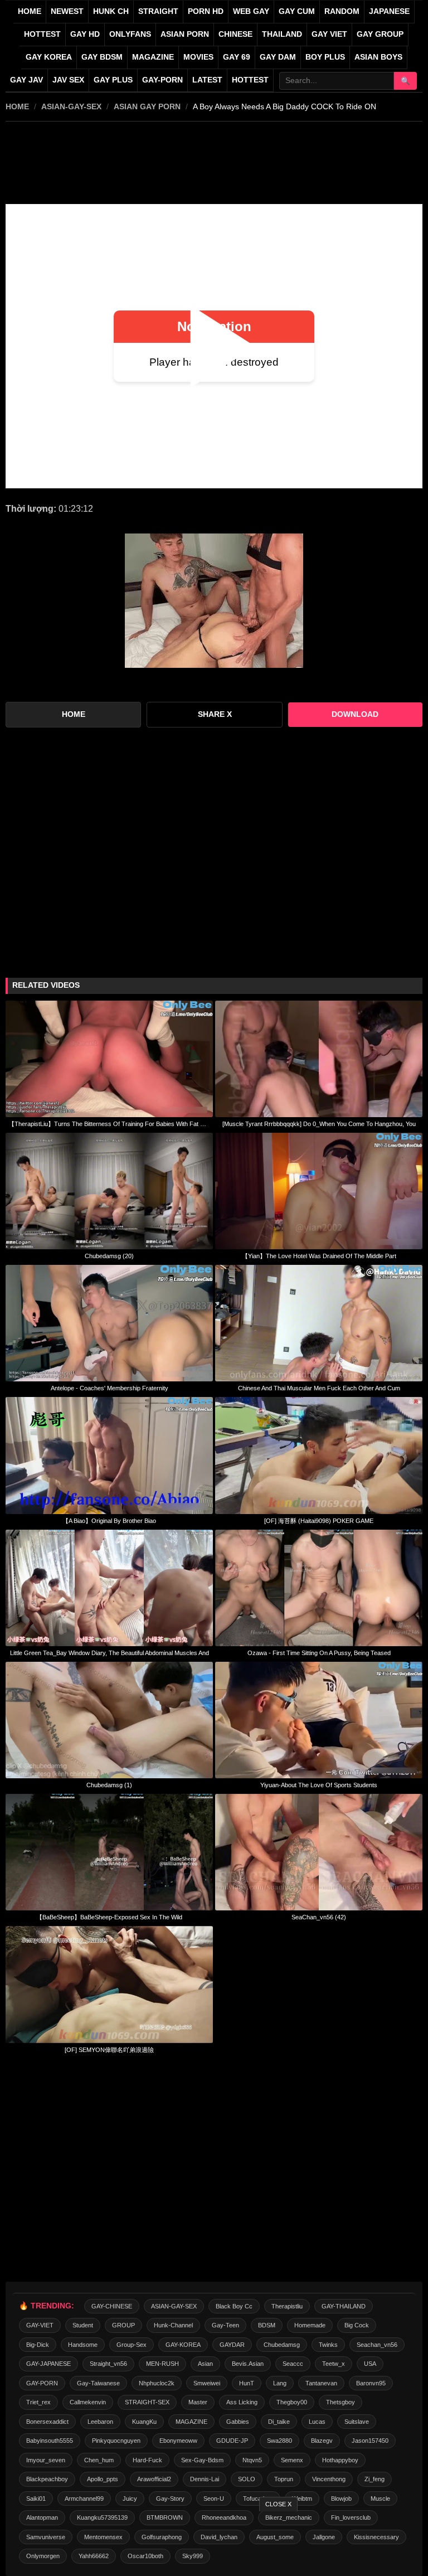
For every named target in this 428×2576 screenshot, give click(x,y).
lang (280, 2383)
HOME (17, 106)
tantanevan (321, 2383)
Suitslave (357, 2422)
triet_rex (38, 2402)
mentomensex (103, 2537)
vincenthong (329, 2479)
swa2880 (279, 2441)
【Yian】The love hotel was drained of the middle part (319, 1256)
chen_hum (99, 2460)
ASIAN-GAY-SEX (71, 106)
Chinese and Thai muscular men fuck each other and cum (319, 1388)
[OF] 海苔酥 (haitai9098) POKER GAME (319, 1521)
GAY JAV (26, 80)
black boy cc (234, 2306)
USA (370, 2364)
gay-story (170, 2499)
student (83, 2325)
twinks (328, 2345)
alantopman (42, 2517)
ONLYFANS (130, 34)
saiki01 (36, 2499)
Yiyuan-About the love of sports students (319, 1785)
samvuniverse (46, 2537)
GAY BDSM (102, 57)
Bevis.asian (248, 2364)
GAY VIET (329, 34)
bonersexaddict (47, 2422)
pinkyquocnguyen (116, 2441)
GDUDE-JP (232, 2441)
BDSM (267, 2325)
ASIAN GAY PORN (147, 106)
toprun (284, 2479)
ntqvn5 (252, 2460)
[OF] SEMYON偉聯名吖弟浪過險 (109, 2050)
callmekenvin (88, 2402)
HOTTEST (42, 34)
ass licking (242, 2402)
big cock (357, 2325)
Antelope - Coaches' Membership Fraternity (110, 1388)
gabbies (238, 2422)
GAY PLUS (113, 80)
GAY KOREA (49, 57)
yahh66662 (94, 2556)
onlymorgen (43, 2556)
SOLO (247, 2479)
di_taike (279, 2422)
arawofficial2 (154, 2479)
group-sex (132, 2345)
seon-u (214, 2499)
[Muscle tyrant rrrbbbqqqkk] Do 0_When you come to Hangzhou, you (319, 1124)
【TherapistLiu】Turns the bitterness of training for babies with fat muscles (109, 1124)
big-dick (38, 2345)
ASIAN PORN (185, 34)
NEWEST (67, 11)
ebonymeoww (178, 2441)
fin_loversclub (351, 2517)
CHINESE (235, 34)
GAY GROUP (380, 34)
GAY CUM (297, 11)
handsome (83, 2345)
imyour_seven (46, 2460)
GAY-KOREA (183, 2345)
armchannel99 (84, 2499)
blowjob (341, 2499)
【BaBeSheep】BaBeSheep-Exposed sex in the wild (109, 1917)
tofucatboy (258, 2499)
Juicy (130, 2499)
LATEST (207, 80)
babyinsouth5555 (50, 2441)
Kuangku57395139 (102, 2517)
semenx (292, 2460)
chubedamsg (282, 2345)
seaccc (293, 2364)
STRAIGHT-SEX (147, 2402)
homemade (310, 2325)
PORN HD (206, 11)
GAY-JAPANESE (48, 2364)
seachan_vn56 (377, 2345)
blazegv (322, 2441)
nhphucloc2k (157, 2383)
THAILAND (282, 34)
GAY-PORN (42, 2383)
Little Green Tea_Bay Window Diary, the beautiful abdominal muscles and (110, 1653)
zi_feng (374, 2479)
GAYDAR (232, 2345)
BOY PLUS (325, 57)
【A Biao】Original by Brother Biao (109, 1521)
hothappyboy (340, 2460)
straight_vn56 (108, 2364)
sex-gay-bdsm (202, 2460)
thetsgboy (341, 2402)
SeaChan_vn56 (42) (319, 1917)
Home (30, 11)
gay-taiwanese (98, 2383)
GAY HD (85, 34)
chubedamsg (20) (109, 1256)
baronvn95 (371, 2383)
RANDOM (342, 11)
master (198, 2402)
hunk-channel (173, 2325)
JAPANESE (389, 11)
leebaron (100, 2422)
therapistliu (287, 2306)
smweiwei (207, 2383)
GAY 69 (237, 57)
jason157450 (370, 2441)
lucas (317, 2422)
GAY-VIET (40, 2325)
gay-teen (225, 2325)
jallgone (324, 2537)
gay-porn (162, 80)
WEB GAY (251, 11)
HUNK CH (111, 11)
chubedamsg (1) (109, 1785)
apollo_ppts (103, 2479)
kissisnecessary (376, 2537)
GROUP (123, 2325)
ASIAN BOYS (378, 57)
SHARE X (215, 714)
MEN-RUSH (162, 2364)
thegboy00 (292, 2402)
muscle (380, 2499)
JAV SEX (68, 80)
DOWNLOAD (355, 714)
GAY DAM (278, 57)
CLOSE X (278, 2504)
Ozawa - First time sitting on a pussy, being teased (319, 1653)
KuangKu (144, 2422)
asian (205, 2364)
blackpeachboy (47, 2479)
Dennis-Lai (205, 2479)
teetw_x (334, 2364)
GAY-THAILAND (344, 2306)
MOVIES (198, 57)
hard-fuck (147, 2460)
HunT (247, 2383)
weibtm (302, 2499)
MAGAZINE (153, 57)
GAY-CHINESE (112, 2306)
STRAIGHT (158, 11)
